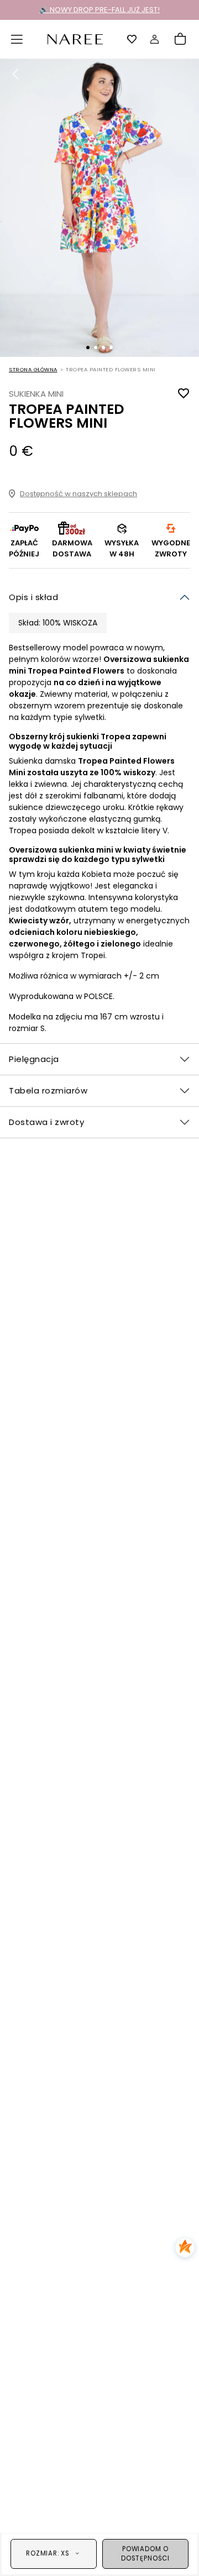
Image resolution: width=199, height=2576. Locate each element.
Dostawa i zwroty (46, 1122)
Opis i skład (33, 597)
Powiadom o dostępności (145, 2554)
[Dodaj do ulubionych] (184, 394)
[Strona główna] (75, 38)
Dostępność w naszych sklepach (78, 494)
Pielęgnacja (34, 1059)
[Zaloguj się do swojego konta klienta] (155, 39)
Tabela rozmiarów (48, 1090)
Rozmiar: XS (48, 2553)
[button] (17, 39)
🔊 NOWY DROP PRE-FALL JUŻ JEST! (99, 10)
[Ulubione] (132, 39)
